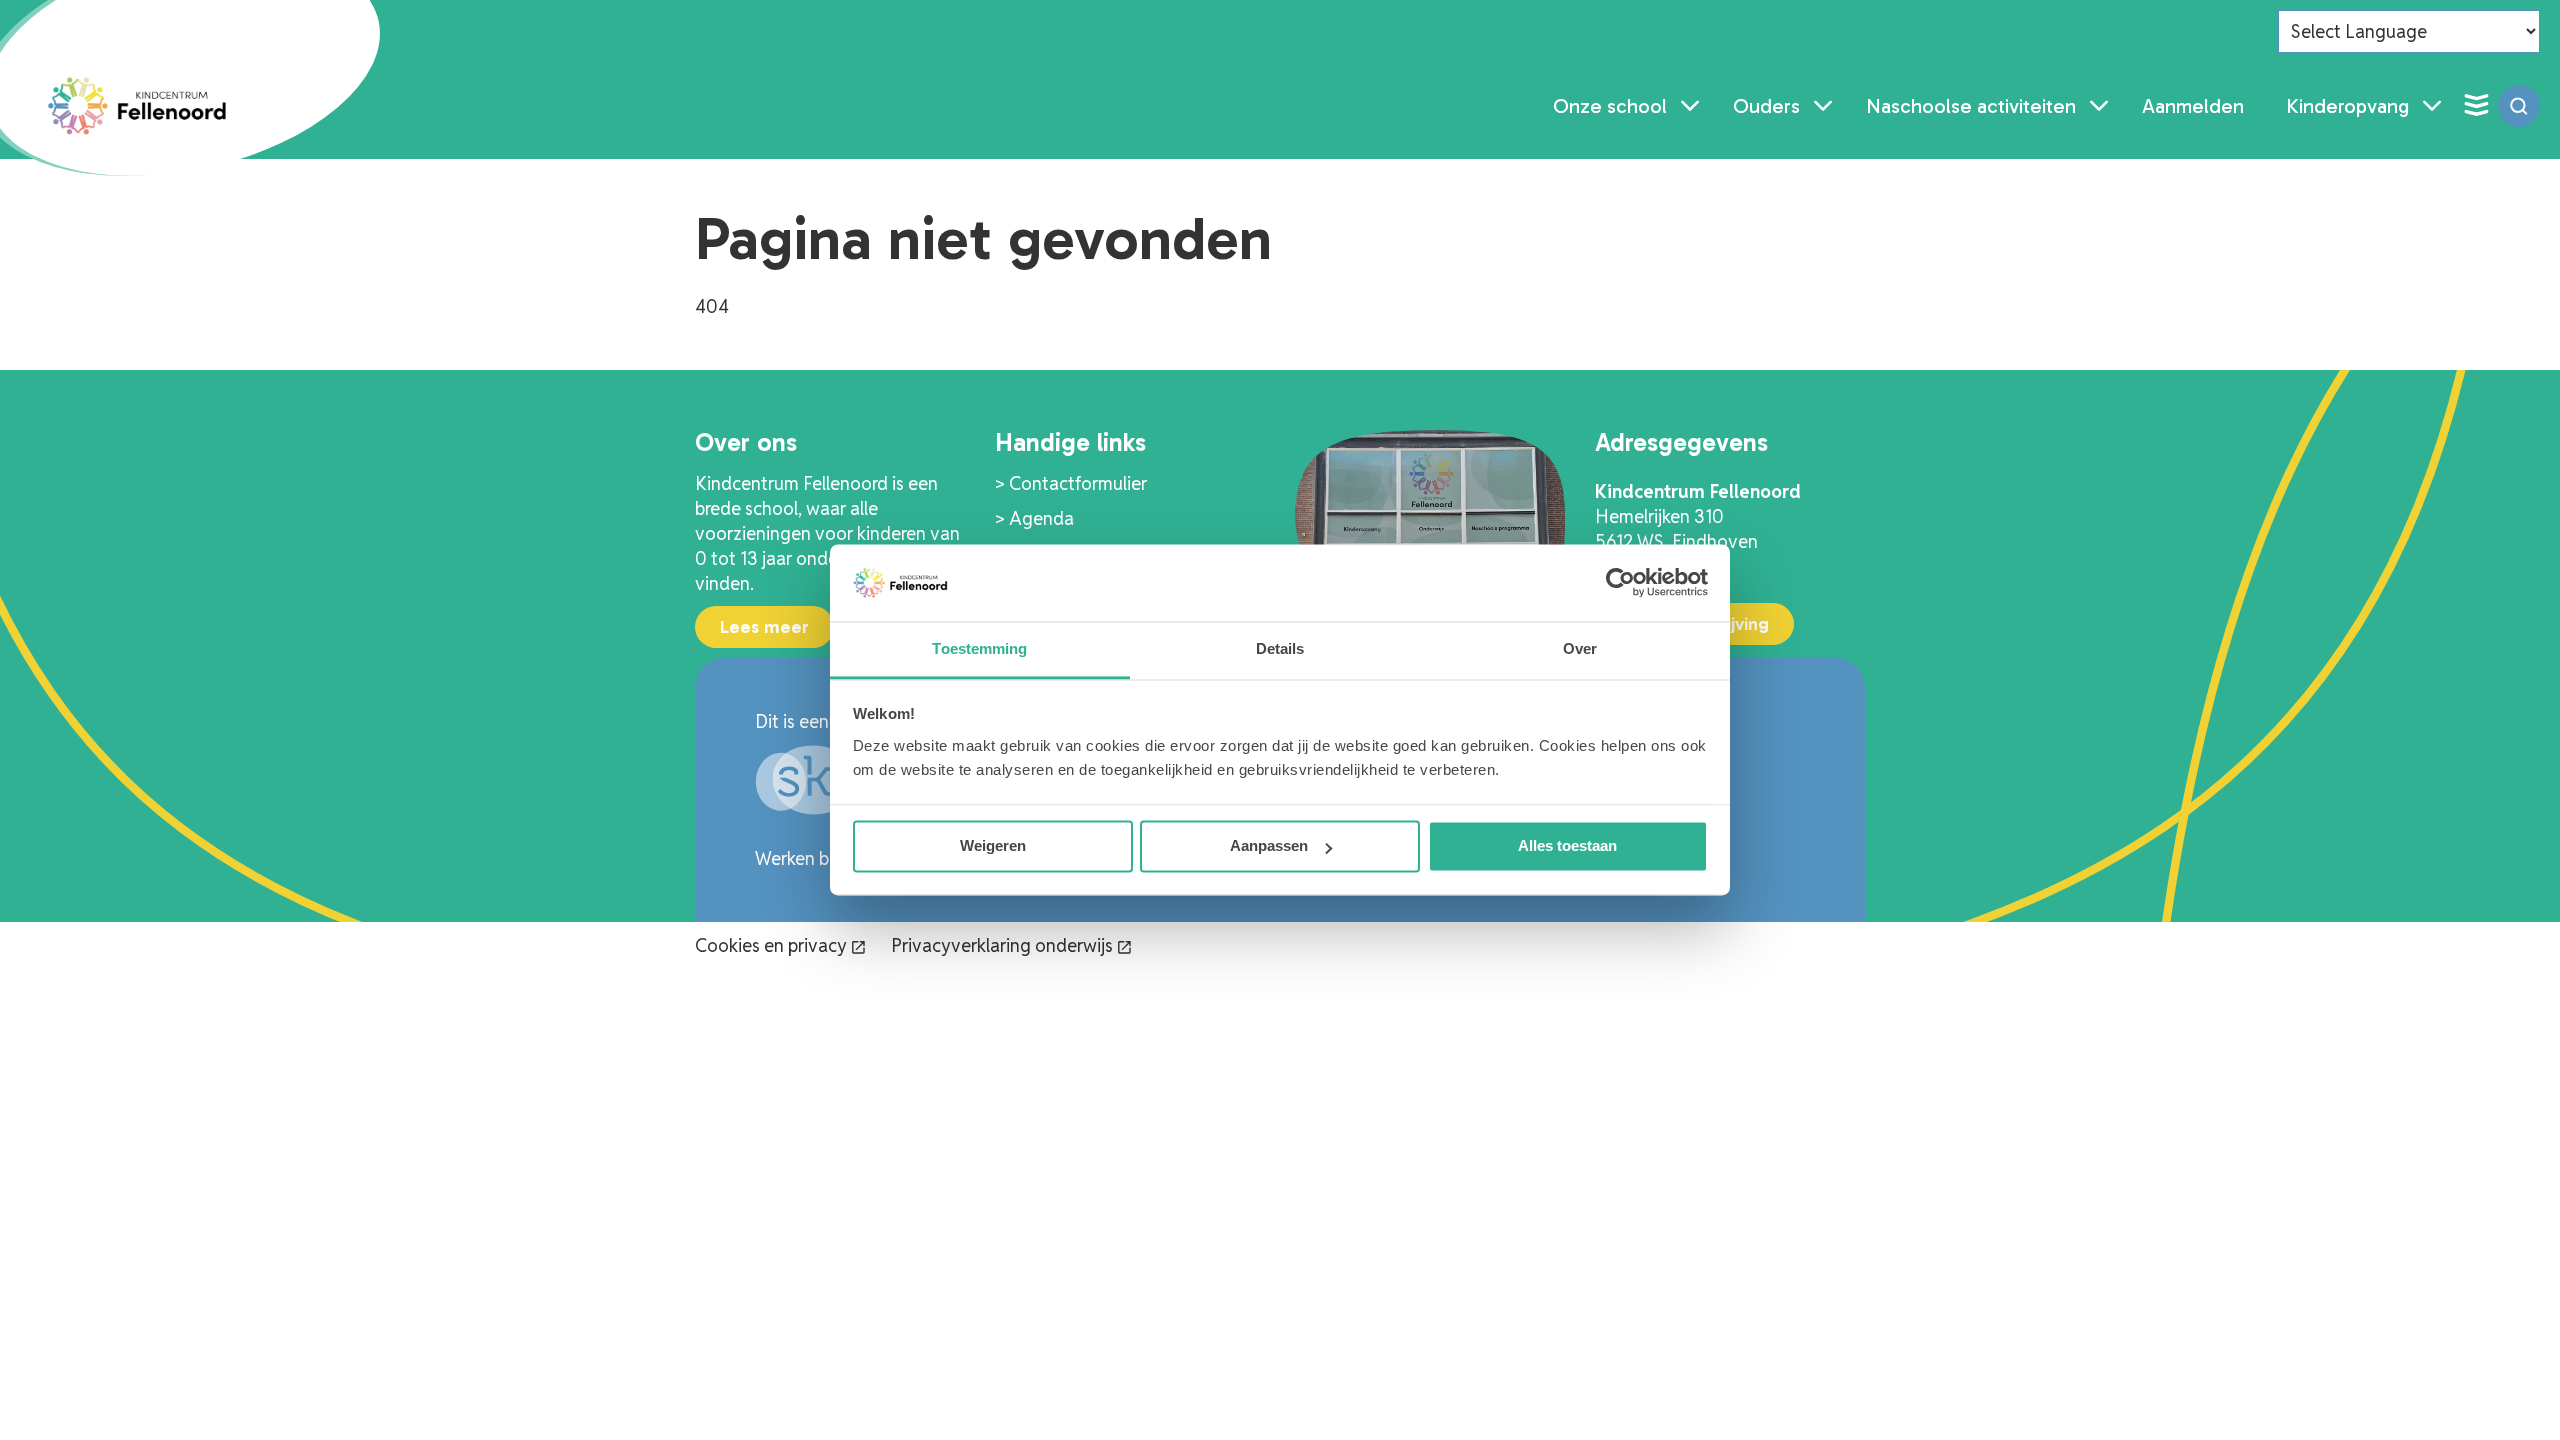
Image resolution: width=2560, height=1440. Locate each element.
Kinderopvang (2347, 106)
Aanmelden (2193, 106)
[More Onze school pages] (1690, 106)
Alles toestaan (1567, 846)
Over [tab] (1580, 648)
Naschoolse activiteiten (1971, 106)
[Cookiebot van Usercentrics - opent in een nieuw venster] (1620, 583)
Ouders (1766, 106)
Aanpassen (1269, 846)
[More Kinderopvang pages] (2432, 106)
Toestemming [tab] (979, 648)
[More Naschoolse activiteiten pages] (2099, 106)
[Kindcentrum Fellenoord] (138, 106)
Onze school (1610, 106)
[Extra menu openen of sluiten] (2476, 106)
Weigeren (993, 846)
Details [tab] (1280, 648)
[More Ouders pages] (1823, 106)
